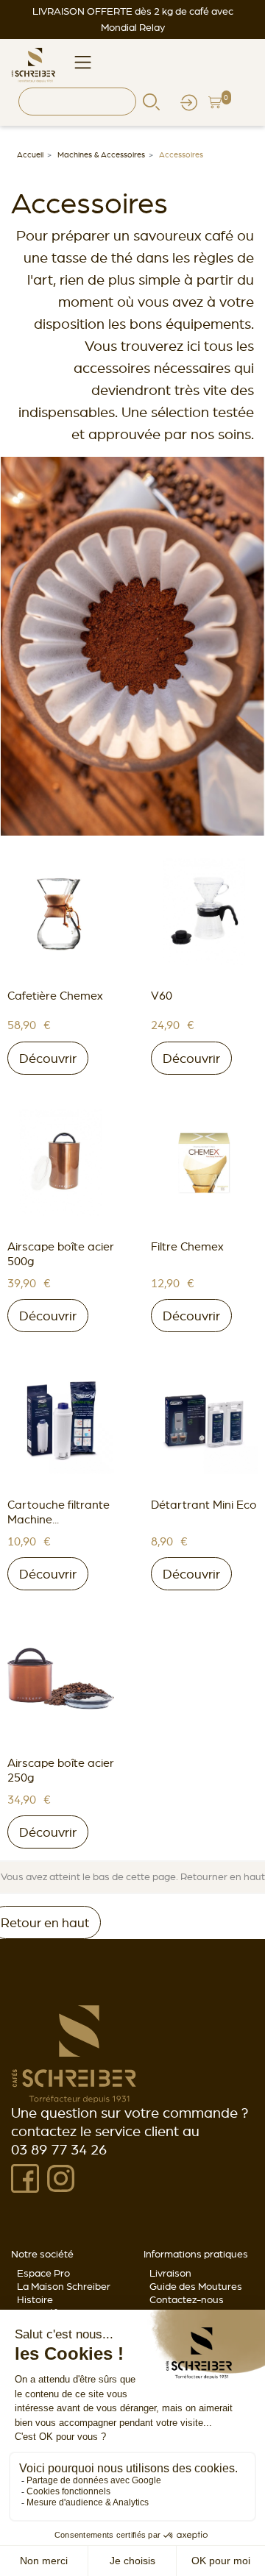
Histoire (35, 2299)
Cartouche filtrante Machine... (59, 1512)
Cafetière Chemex (55, 995)
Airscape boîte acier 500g (61, 1253)
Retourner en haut (223, 1876)
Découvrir (48, 1058)
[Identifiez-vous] (189, 101)
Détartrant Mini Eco (204, 1504)
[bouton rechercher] (151, 101)
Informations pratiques (196, 2254)
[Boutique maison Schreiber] (33, 63)
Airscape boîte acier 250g (61, 1770)
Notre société (42, 2254)
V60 (162, 995)
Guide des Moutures (196, 2286)
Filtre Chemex (187, 1246)
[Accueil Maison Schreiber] (74, 2053)
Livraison (170, 2273)
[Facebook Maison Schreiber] (25, 2177)
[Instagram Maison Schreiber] (61, 2177)
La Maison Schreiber (64, 2286)
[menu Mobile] (83, 61)
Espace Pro (43, 2273)
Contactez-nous (187, 2299)
